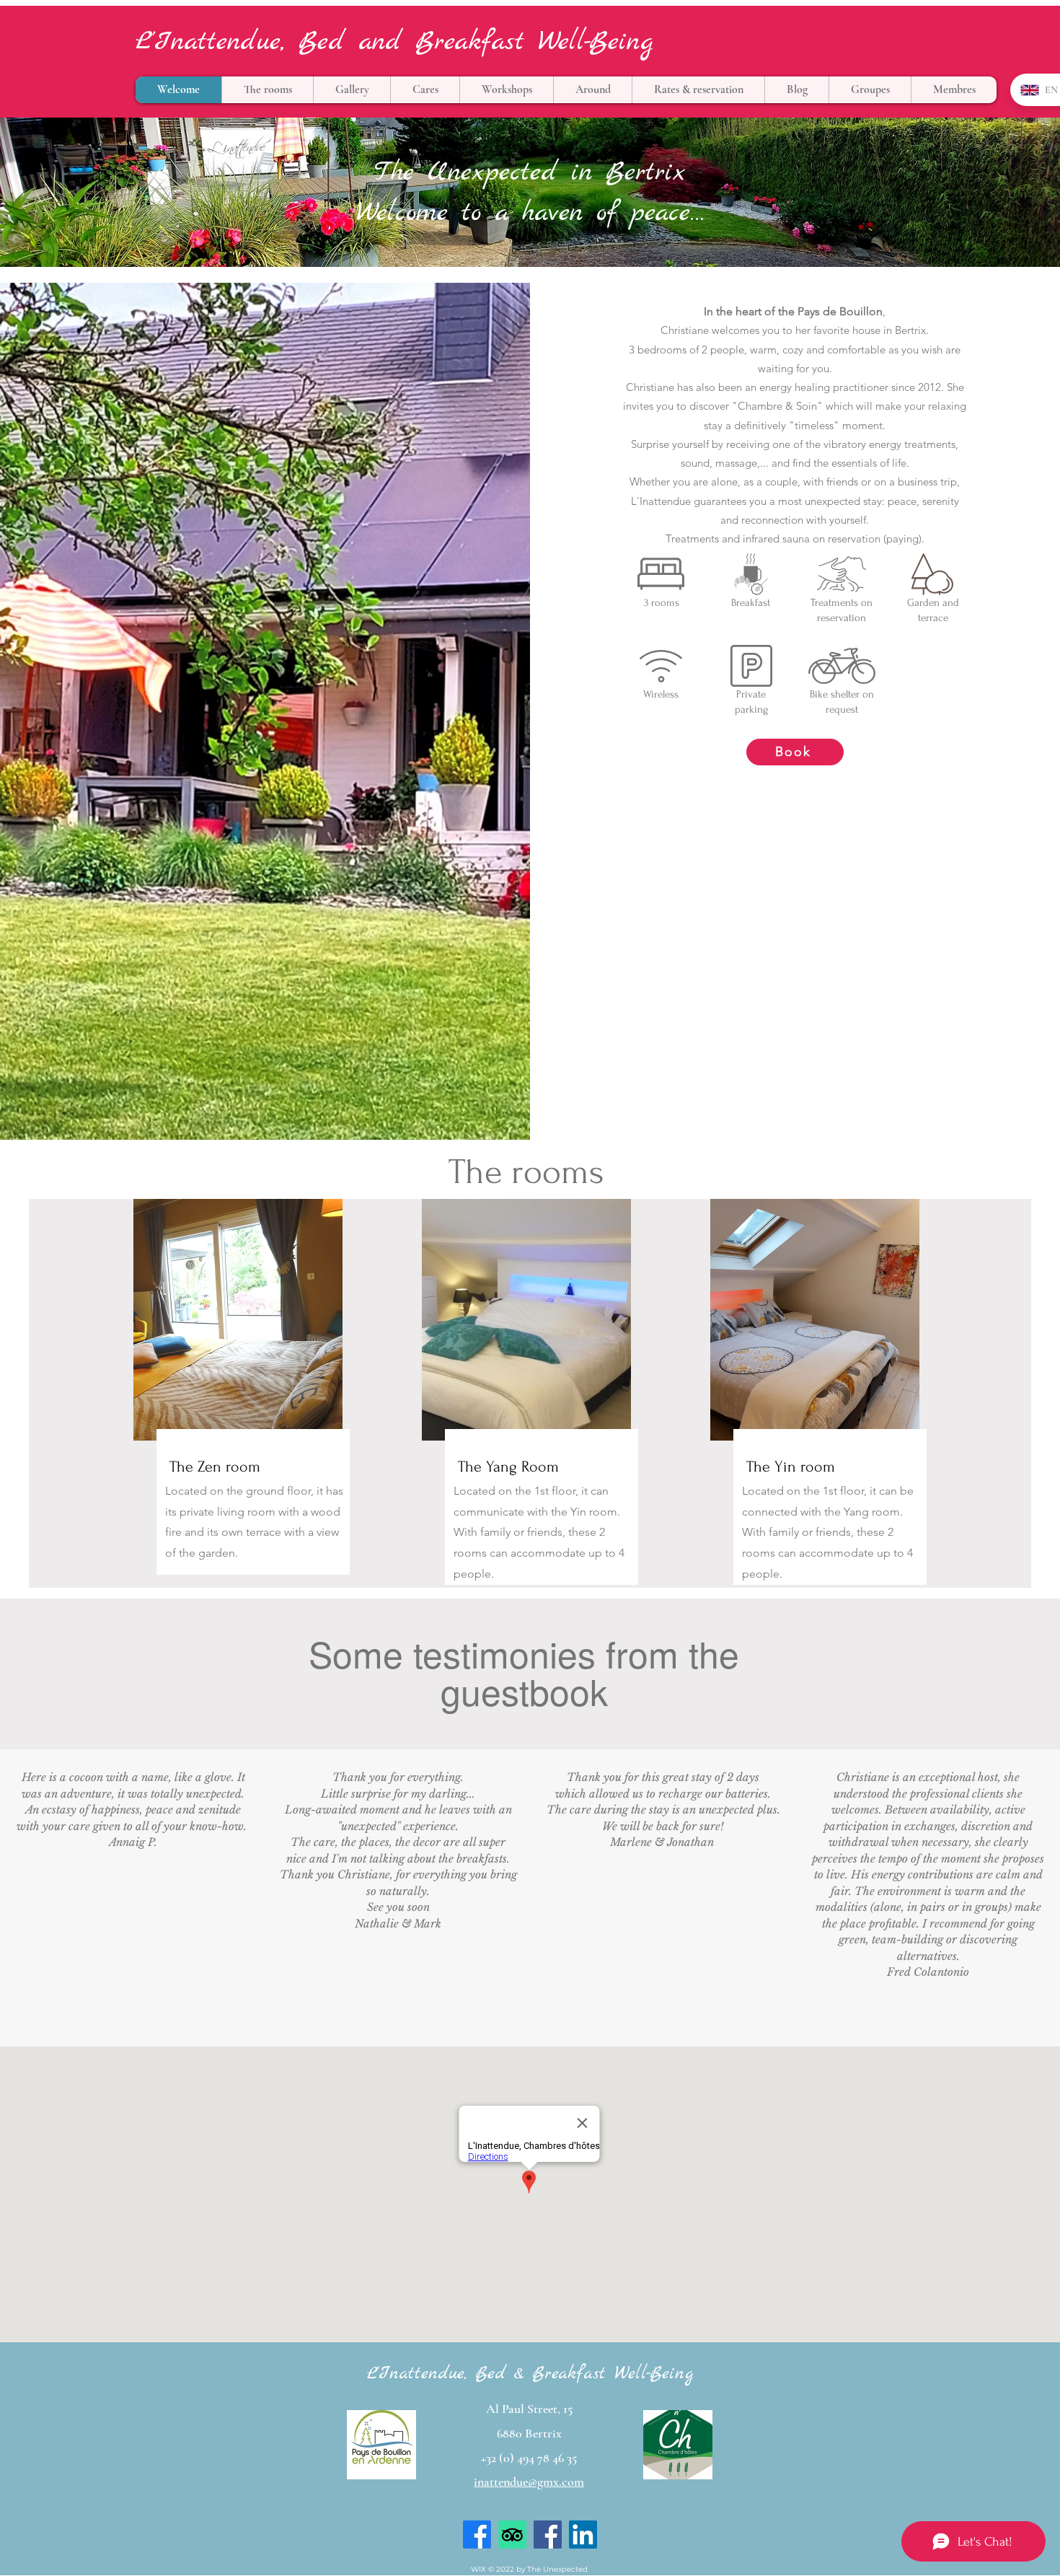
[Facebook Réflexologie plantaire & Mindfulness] (548, 2535)
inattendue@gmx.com (529, 2482)
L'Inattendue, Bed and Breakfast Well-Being (394, 42)
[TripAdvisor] (512, 2535)
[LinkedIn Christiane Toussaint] (583, 2535)
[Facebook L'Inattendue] (477, 2535)
